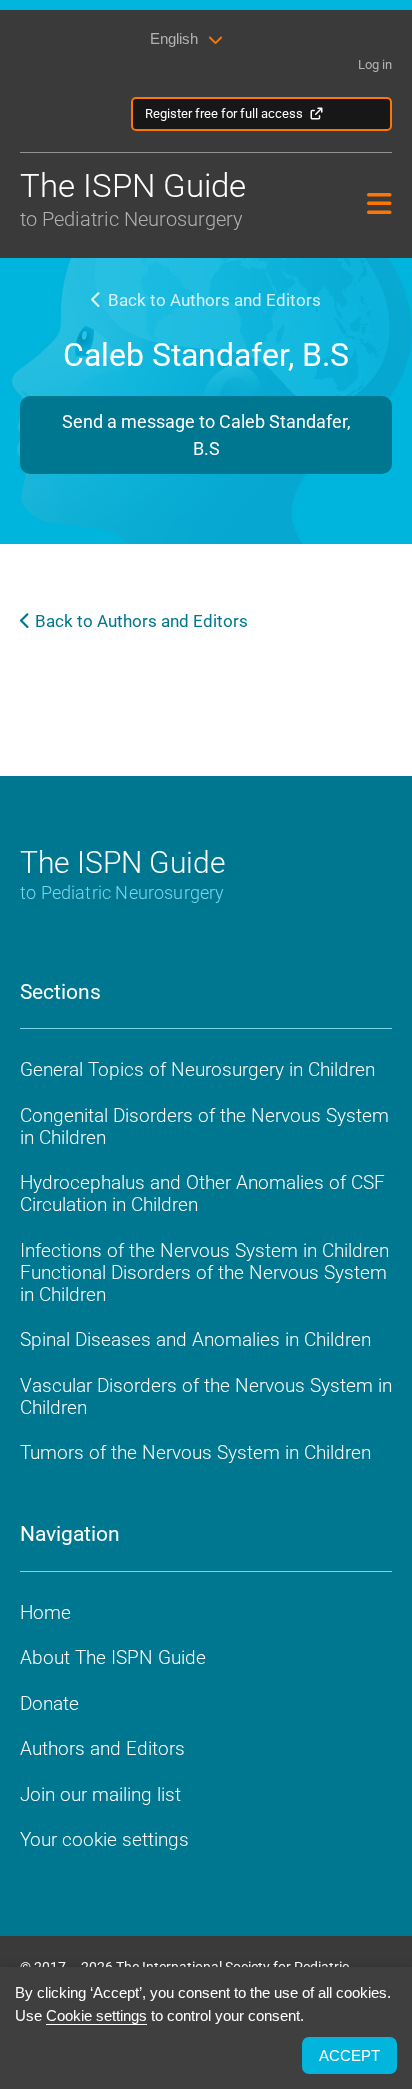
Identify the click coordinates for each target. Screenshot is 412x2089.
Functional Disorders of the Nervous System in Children (203, 1283)
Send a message (206, 435)
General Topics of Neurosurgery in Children (197, 1069)
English (174, 38)
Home (45, 1612)
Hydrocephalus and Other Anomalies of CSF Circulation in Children (202, 1193)
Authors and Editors (102, 1748)
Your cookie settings (104, 1839)
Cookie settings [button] (96, 2015)
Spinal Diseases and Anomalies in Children (195, 1339)
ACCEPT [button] (349, 2055)
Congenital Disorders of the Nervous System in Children (204, 1126)
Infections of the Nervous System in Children (204, 1250)
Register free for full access (224, 113)
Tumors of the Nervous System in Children (195, 1452)
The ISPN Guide (133, 198)
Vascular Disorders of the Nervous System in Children (206, 1396)
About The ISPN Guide (113, 1657)
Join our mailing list (100, 1794)
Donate (49, 1703)
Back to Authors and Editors (212, 300)
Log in (375, 64)
